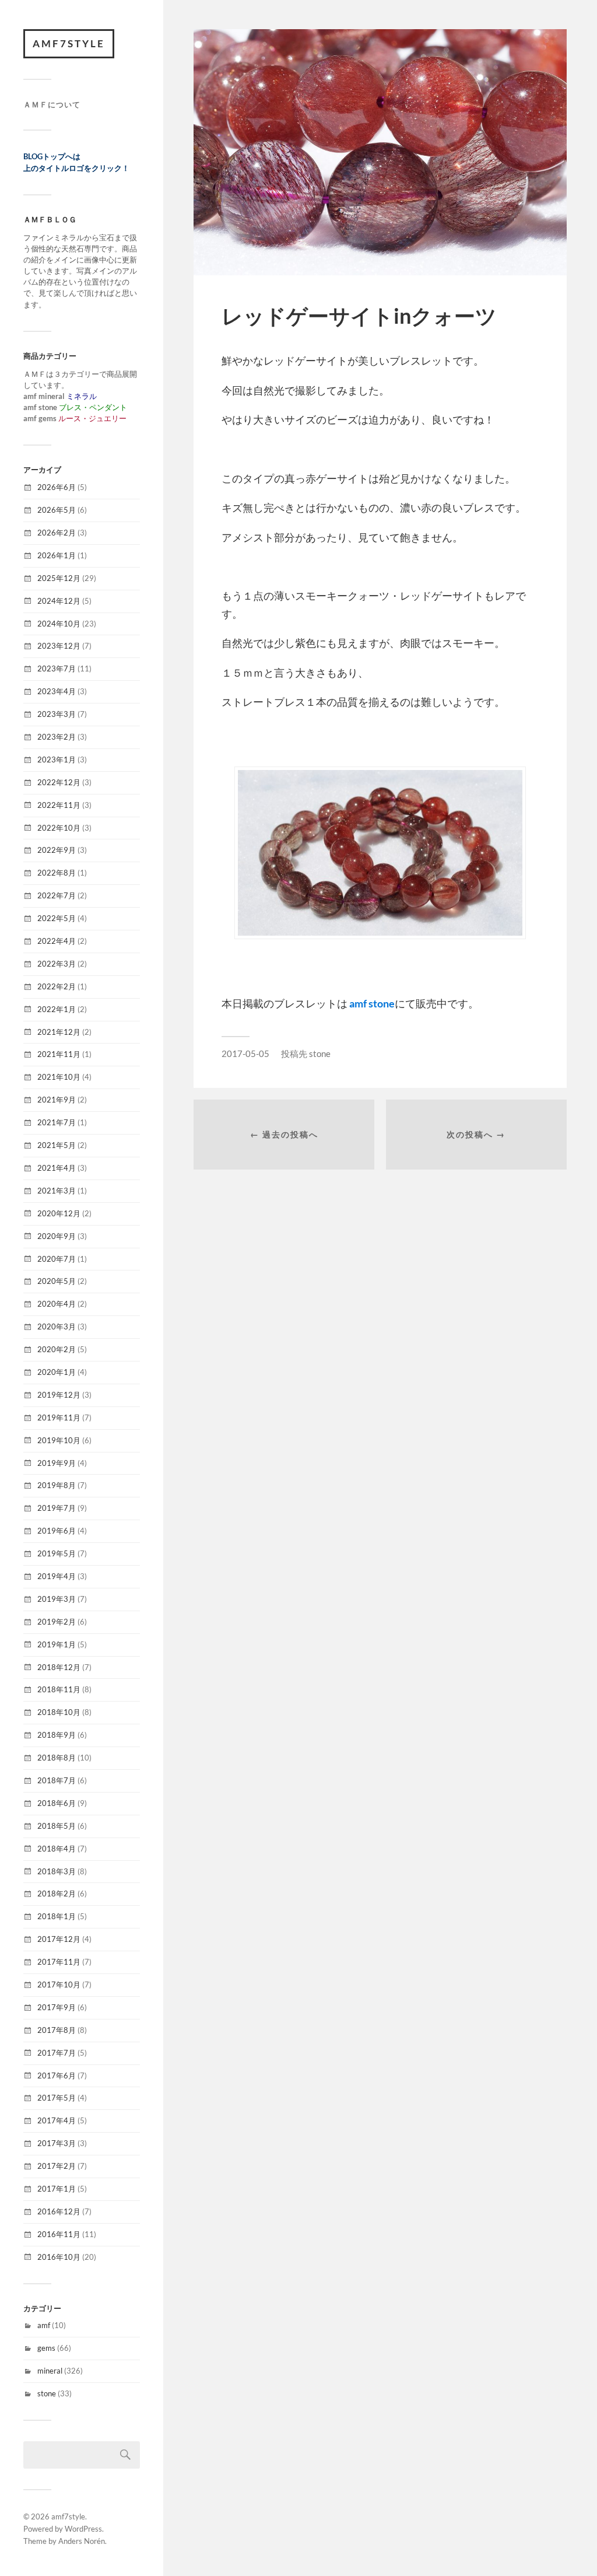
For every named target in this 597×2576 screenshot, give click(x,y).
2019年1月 (57, 1644)
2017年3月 (57, 2143)
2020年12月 (59, 1213)
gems (46, 2348)
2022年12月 (59, 782)
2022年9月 (57, 850)
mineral (50, 2371)
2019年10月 (59, 1440)
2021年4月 (57, 1168)
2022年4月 (57, 941)
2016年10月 (59, 2257)
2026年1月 (57, 555)
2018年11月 (59, 1689)
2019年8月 (57, 1485)
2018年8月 (57, 1758)
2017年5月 (57, 2098)
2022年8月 (57, 873)
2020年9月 (57, 1236)
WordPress (83, 2529)
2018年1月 (57, 1916)
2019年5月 (57, 1553)
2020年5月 (57, 1281)
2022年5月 (57, 918)
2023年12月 (59, 646)
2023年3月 (57, 714)
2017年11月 (59, 1962)
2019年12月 (59, 1395)
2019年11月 (59, 1417)
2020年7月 (57, 1259)
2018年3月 (57, 1871)
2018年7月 (57, 1780)
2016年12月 (59, 2211)
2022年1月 (57, 1009)
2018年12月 (59, 1667)
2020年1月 (57, 1372)
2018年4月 (57, 1849)
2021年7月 (57, 1122)
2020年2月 (57, 1349)
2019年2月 (57, 1622)
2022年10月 (59, 828)
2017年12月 (59, 1939)
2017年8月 (57, 2030)
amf (44, 2325)
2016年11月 (59, 2234)
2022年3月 (57, 964)
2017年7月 (57, 2053)
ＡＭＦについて (52, 104)
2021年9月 (57, 1100)
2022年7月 (57, 895)
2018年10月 (59, 1712)
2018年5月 (57, 1826)
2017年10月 (59, 1985)
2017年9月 (57, 2007)
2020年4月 (57, 1304)
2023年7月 (57, 668)
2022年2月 (57, 986)
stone (47, 2393)
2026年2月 (57, 533)
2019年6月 (57, 1531)
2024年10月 (59, 624)
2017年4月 (57, 2120)
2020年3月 (57, 1326)
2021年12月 (59, 1032)
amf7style (69, 43)
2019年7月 (57, 1508)
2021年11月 (59, 1054)
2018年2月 (57, 1894)
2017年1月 (57, 2189)
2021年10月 (59, 1077)
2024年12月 (59, 601)
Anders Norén (82, 2541)
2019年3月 (57, 1599)
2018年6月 (57, 1803)
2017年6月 (57, 2075)
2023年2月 (57, 737)
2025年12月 (59, 578)
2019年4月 (57, 1576)
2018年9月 (57, 1735)
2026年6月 (57, 487)
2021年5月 (57, 1145)
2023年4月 (57, 691)
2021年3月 (57, 1191)
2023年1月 (57, 759)
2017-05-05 (245, 1053)
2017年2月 (57, 2166)
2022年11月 (59, 805)
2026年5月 (57, 510)
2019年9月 (57, 1463)
